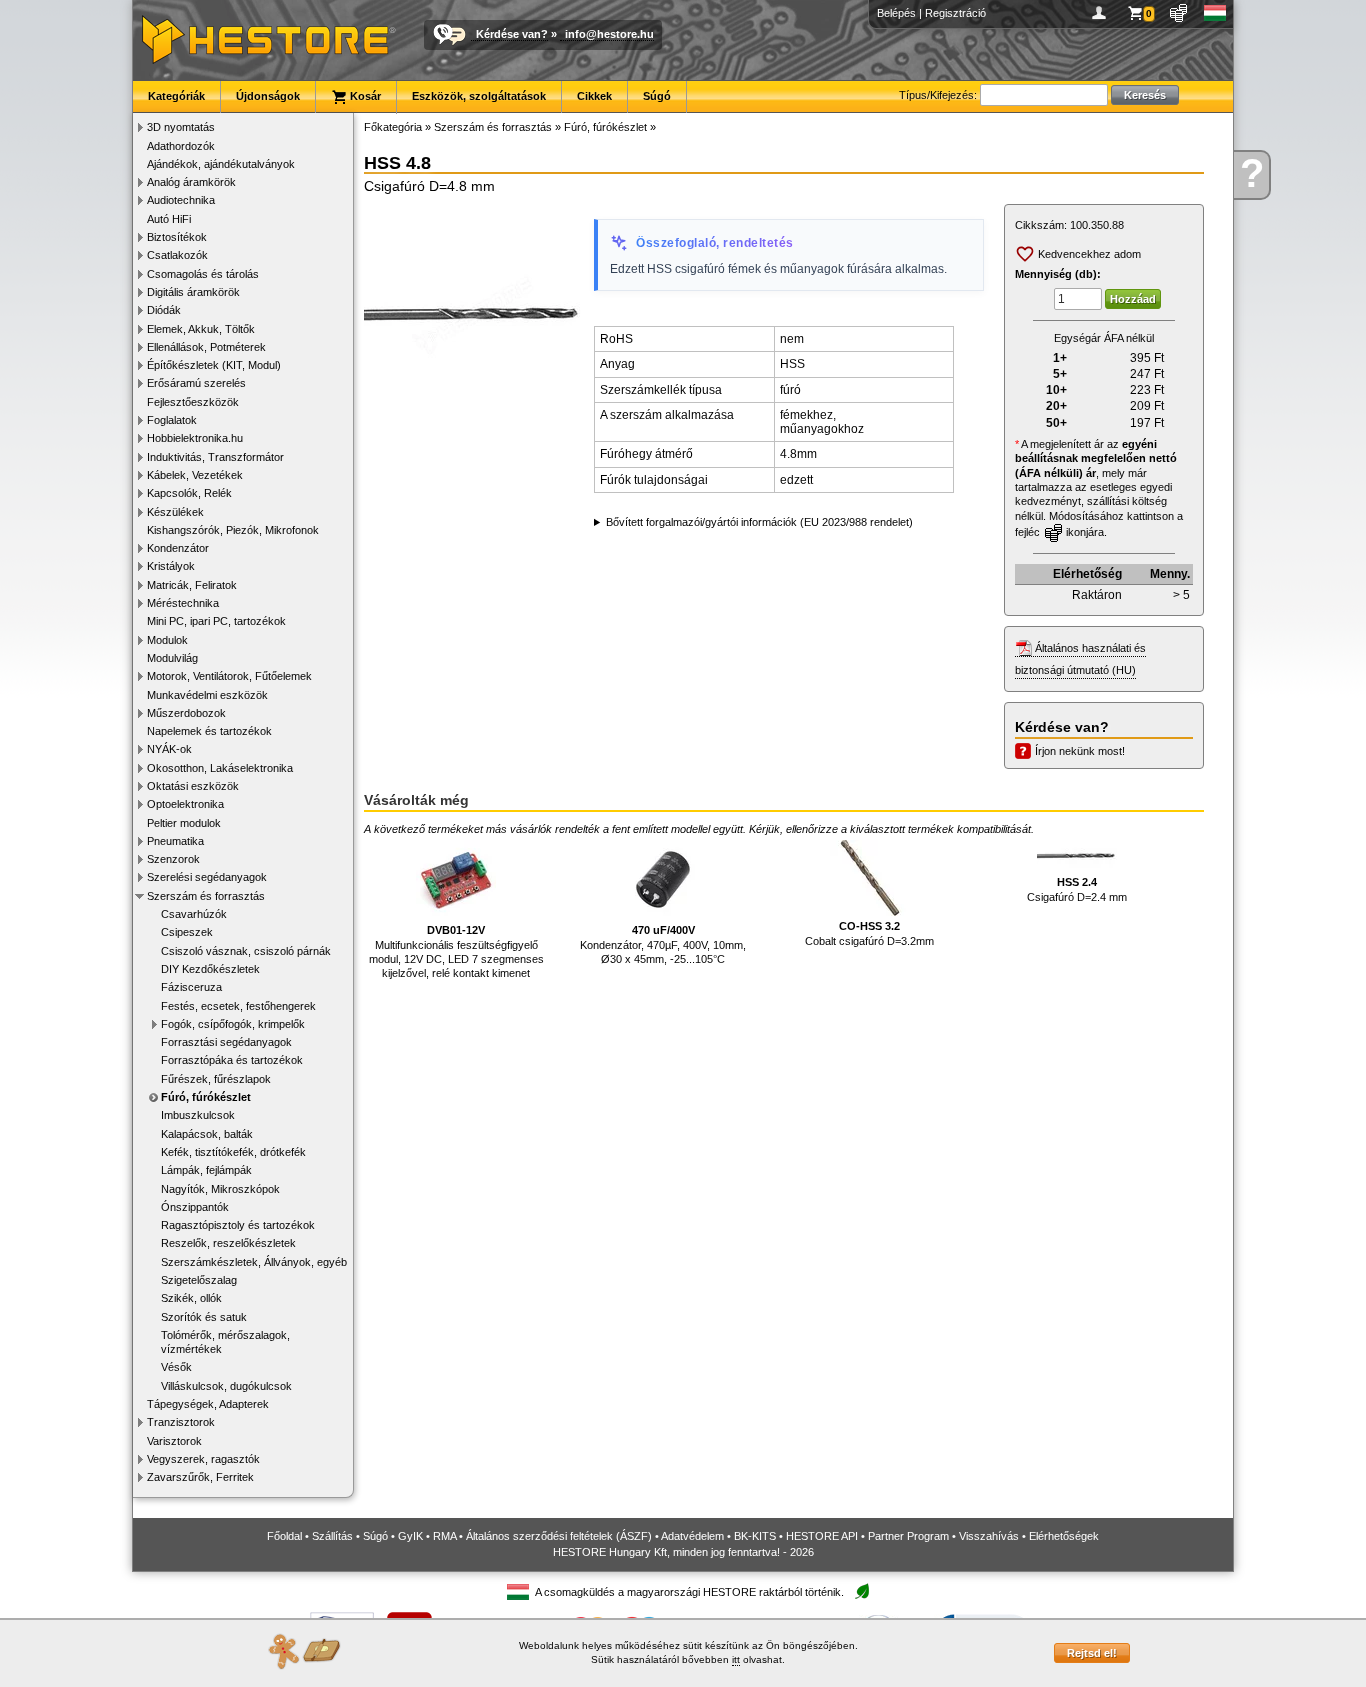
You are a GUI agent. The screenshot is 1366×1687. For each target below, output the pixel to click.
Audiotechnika (181, 200)
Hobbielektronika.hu (195, 438)
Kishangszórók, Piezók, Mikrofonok (233, 530)
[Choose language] (1215, 13)
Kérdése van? (512, 34)
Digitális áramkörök (193, 292)
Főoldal (284, 1536)
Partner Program (908, 1536)
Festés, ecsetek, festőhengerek (238, 1006)
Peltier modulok (184, 823)
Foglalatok (172, 420)
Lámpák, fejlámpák (206, 1170)
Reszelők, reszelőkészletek (228, 1243)
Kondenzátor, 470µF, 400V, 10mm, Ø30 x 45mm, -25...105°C (663, 944)
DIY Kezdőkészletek (210, 969)
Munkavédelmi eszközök (207, 695)
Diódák (164, 310)
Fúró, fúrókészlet (206, 1097)
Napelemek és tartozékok (209, 731)
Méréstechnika (183, 603)
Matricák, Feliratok (192, 585)
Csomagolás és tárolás (203, 274)
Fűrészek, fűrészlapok (216, 1079)
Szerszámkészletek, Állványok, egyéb (254, 1262)
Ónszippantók (195, 1207)
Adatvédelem (692, 1536)
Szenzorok (173, 859)
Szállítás (332, 1536)
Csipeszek (187, 932)
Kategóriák (176, 96)
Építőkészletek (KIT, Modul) (214, 365)
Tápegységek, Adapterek (208, 1404)
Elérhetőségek (1064, 1536)
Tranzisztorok (181, 1422)
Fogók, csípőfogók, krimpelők (233, 1024)
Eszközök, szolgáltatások (479, 96)
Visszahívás (989, 1536)
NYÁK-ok (169, 749)
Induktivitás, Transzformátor (215, 457)
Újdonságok (268, 96)
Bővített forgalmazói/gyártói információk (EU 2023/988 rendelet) (759, 522)
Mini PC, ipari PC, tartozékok (216, 621)
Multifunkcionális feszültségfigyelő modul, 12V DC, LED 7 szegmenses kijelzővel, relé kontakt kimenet (456, 951)
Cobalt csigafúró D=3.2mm (869, 933)
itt (736, 1659)
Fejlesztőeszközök (193, 402)
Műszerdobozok (186, 713)
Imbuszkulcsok (198, 1115)
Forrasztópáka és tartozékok (232, 1060)
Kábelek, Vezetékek (195, 475)
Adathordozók (181, 146)
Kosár (364, 96)
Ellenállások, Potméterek (206, 347)
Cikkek (594, 96)
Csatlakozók (177, 255)
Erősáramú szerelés (196, 383)
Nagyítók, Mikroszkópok (220, 1189)
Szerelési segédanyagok (207, 877)
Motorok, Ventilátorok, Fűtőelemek (229, 676)
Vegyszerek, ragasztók (203, 1459)
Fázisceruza (191, 987)
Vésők (176, 1367)
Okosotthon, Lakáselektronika (220, 768)
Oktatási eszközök (193, 786)
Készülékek (175, 512)
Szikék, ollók (191, 1298)
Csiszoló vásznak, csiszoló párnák (246, 951)
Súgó (657, 96)
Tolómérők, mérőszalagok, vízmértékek (225, 1342)
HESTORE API (822, 1536)
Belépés (896, 13)
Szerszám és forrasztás (206, 896)
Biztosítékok (177, 237)
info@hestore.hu (609, 34)
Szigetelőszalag (199, 1280)
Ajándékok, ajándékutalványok (221, 164)
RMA (444, 1536)
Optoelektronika (185, 804)
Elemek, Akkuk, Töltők (201, 329)
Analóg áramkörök (191, 182)
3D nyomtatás (181, 127)
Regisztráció (955, 13)
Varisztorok (174, 1441)
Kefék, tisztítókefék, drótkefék (233, 1152)
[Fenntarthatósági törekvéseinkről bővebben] (862, 1592)
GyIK (410, 1536)
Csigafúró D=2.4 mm (1077, 889)
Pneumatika (175, 841)
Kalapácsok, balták (207, 1134)
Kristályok (171, 566)
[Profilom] (1102, 13)
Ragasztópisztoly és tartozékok (238, 1225)
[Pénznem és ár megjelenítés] (1179, 13)
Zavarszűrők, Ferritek (200, 1477)
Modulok (167, 640)
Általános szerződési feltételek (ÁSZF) (559, 1536)
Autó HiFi (169, 219)
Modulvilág (172, 658)
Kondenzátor (178, 548)
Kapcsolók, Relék (189, 493)
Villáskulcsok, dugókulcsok (226, 1386)
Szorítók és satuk (204, 1317)
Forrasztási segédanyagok (226, 1042)
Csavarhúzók (194, 914)
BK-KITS (755, 1536)
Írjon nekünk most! (1080, 751)
